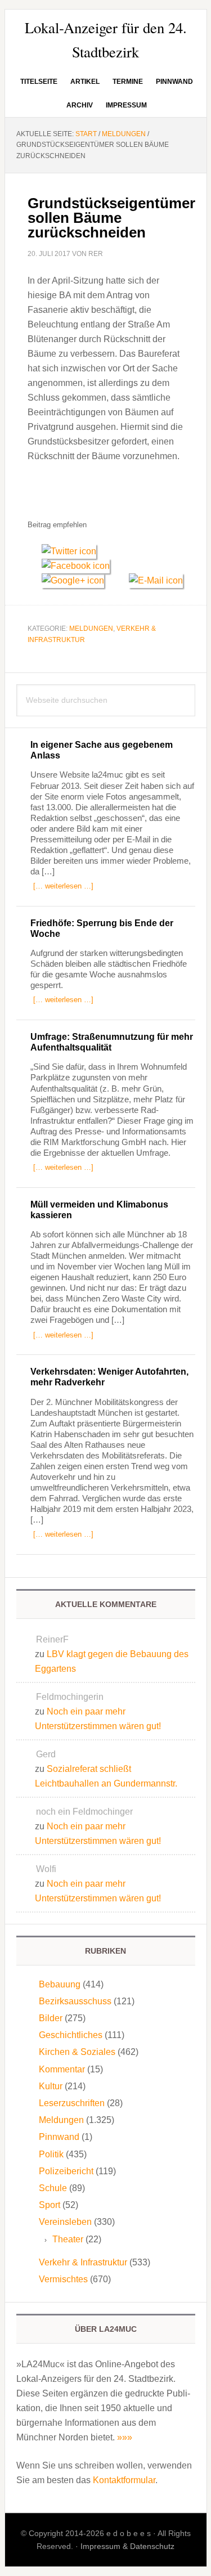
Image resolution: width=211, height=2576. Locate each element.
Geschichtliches (71, 2035)
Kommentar (62, 2069)
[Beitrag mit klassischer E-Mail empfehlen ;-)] (156, 579)
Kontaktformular (124, 2480)
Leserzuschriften (72, 2103)
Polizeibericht (66, 2171)
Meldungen (91, 629)
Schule (53, 2188)
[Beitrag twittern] (73, 551)
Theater (68, 2239)
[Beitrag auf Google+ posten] (78, 580)
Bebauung (60, 1984)
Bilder (51, 2018)
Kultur (51, 2086)
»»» (125, 2437)
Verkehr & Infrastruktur (83, 2262)
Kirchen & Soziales (77, 2052)
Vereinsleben (65, 2222)
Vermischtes (63, 2279)
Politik (51, 2154)
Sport (50, 2205)
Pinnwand (59, 2137)
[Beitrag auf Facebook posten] (80, 566)
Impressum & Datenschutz (127, 2546)
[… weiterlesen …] (63, 886)
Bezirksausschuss (75, 2001)
